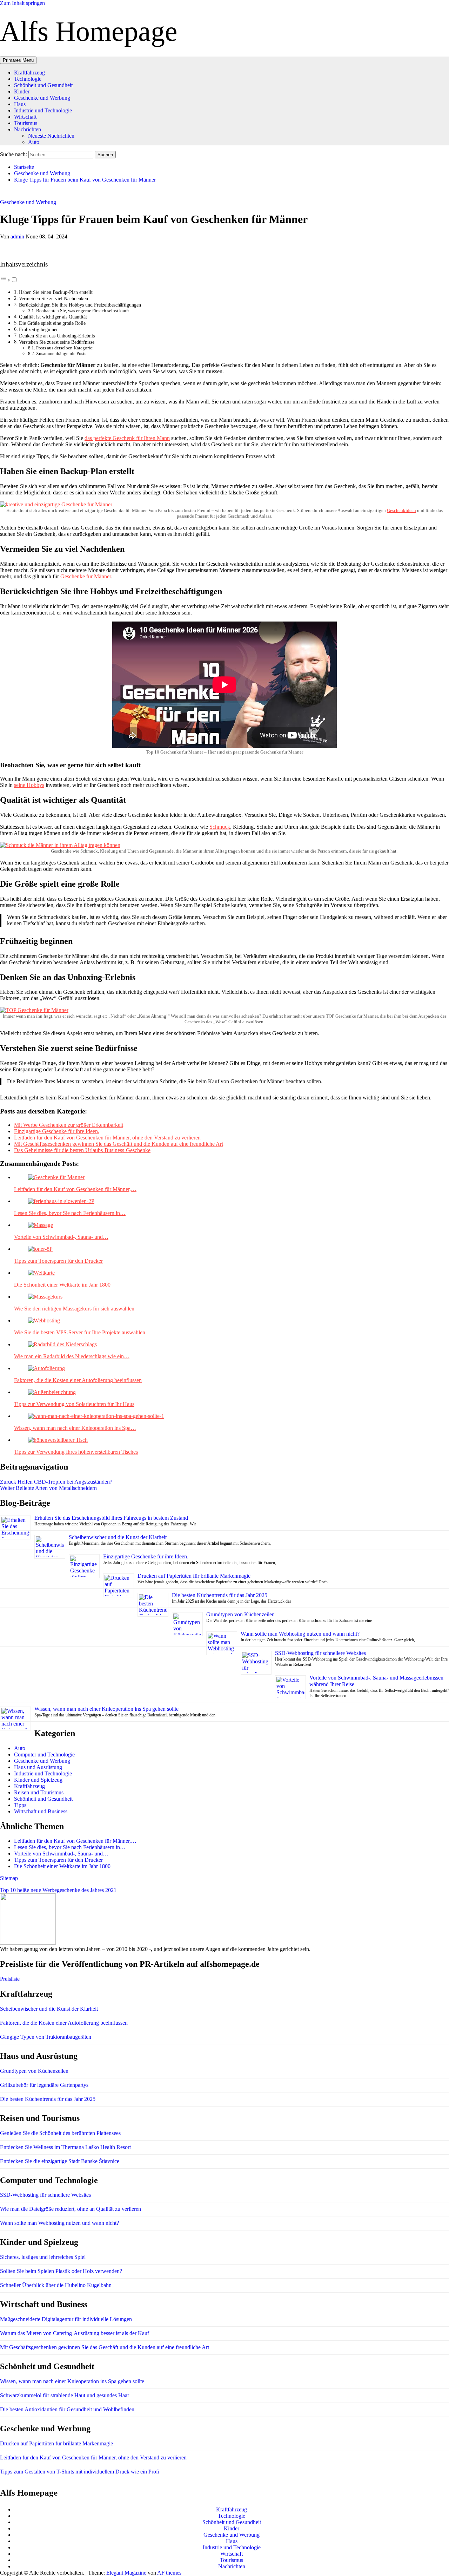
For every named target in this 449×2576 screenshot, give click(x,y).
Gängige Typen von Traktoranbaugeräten (46, 2037)
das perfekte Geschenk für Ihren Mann (127, 438)
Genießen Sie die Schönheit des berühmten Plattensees (60, 2133)
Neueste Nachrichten (51, 136)
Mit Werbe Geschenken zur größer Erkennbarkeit (69, 1125)
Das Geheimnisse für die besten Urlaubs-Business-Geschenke (82, 1150)
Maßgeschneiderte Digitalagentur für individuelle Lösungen (66, 2319)
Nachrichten (28, 129)
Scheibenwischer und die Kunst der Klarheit (118, 1537)
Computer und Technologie (44, 1754)
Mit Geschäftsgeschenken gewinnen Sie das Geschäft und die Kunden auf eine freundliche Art (119, 1144)
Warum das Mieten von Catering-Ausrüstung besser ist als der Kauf (75, 2333)
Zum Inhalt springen (22, 3)
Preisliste (10, 1979)
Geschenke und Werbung (42, 98)
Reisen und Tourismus (39, 1792)
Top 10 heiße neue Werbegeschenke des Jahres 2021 (58, 1890)
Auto (34, 142)
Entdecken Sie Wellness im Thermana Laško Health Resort (65, 2147)
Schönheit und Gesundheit (43, 85)
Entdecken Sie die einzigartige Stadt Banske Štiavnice (60, 2161)
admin (18, 236)
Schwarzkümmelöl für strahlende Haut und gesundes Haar (65, 2395)
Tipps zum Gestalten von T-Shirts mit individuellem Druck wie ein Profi (80, 2472)
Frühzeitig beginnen (39, 329)
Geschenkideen (401, 510)
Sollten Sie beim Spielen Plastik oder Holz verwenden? (61, 2271)
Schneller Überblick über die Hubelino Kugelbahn (56, 2285)
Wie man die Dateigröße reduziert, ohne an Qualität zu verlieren (71, 2209)
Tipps (20, 1805)
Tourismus (26, 123)
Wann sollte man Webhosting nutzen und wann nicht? (300, 1634)
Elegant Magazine (126, 2573)
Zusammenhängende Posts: (62, 353)
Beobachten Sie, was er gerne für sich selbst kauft (83, 311)
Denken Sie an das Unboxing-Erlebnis (58, 336)
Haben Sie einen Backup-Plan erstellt (56, 292)
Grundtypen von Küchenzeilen (241, 1614)
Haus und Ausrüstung (38, 1767)
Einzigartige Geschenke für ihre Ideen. (57, 1131)
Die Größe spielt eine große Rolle (52, 323)
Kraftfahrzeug (29, 73)
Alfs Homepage (89, 31)
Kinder (22, 91)
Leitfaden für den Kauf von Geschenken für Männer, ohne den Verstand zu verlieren (107, 1138)
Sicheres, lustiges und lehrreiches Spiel (43, 2257)
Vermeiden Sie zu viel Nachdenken (53, 298)
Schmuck (220, 827)
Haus (20, 104)
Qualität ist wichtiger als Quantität (54, 317)
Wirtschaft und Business (41, 1811)
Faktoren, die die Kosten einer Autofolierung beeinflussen (64, 2023)
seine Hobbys (29, 785)
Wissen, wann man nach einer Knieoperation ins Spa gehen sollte (106, 1709)
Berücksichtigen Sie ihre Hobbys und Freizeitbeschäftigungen (80, 305)
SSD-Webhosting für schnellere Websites (320, 1653)
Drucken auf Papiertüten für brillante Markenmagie (194, 1576)
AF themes (169, 2573)
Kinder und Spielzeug (38, 1780)
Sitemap (9, 1878)
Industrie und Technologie (43, 110)
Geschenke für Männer (86, 576)
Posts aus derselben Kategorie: (65, 348)
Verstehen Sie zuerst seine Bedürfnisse (57, 342)
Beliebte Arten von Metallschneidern (48, 1488)
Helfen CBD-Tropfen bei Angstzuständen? (56, 1482)
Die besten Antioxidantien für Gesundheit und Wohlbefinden (67, 2409)
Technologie (28, 79)
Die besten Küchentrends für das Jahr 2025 (220, 1595)
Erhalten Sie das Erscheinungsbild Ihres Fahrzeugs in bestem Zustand (111, 1518)
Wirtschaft (25, 117)
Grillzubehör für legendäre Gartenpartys (44, 2085)
